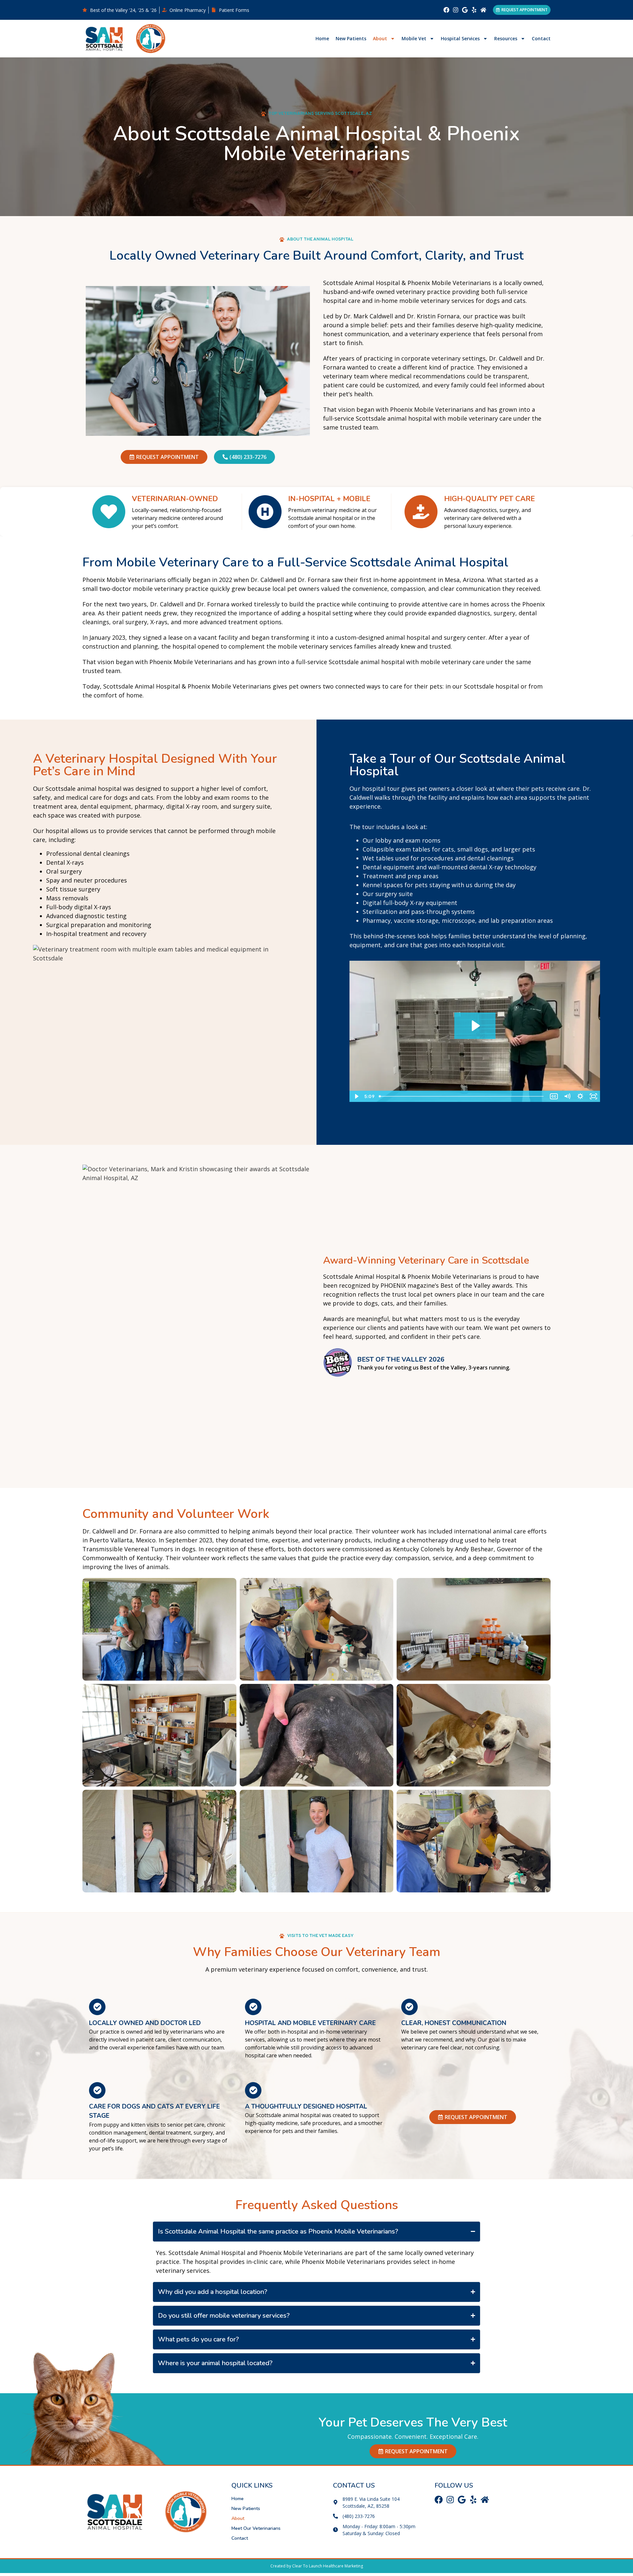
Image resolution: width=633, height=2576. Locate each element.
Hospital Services (460, 38)
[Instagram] (456, 10)
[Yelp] (474, 10)
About (380, 38)
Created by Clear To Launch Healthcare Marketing (317, 2566)
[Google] (465, 10)
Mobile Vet (414, 38)
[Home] (483, 10)
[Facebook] (446, 10)
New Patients (351, 38)
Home (322, 38)
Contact (541, 38)
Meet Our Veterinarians (256, 2528)
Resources (506, 38)
